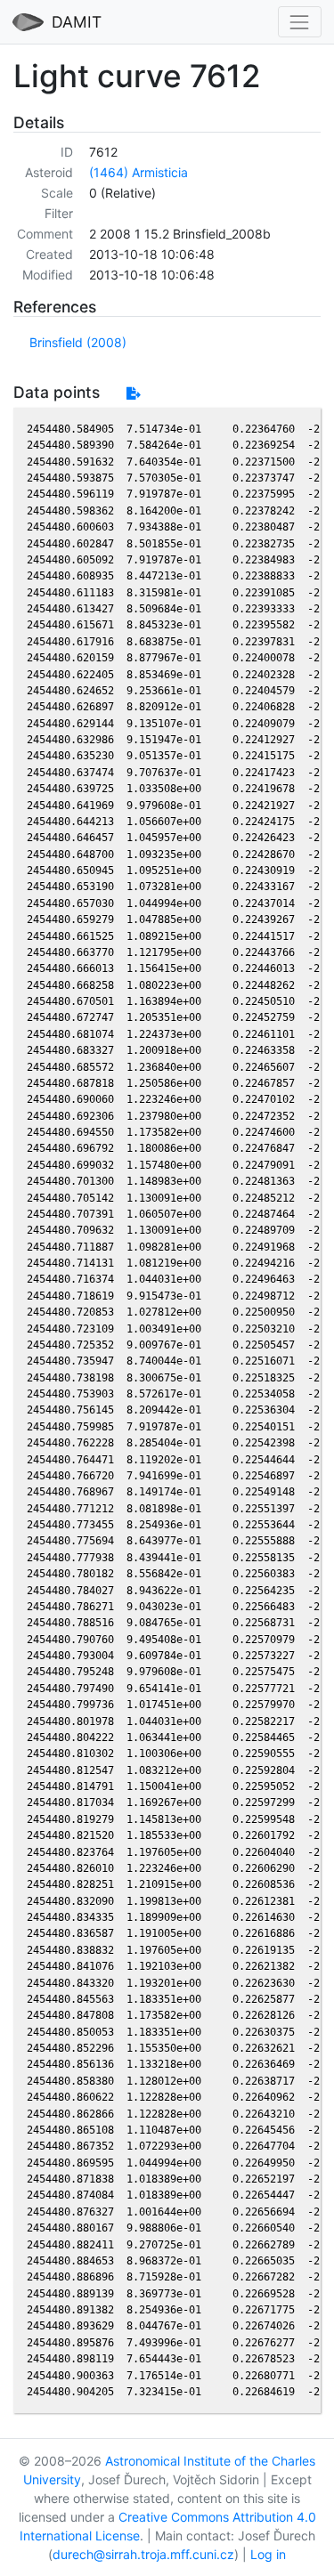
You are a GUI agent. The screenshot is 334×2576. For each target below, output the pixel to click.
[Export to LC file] (133, 393)
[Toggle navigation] (300, 22)
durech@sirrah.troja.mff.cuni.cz (143, 2554)
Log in (268, 2554)
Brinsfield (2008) (78, 342)
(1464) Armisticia (138, 172)
